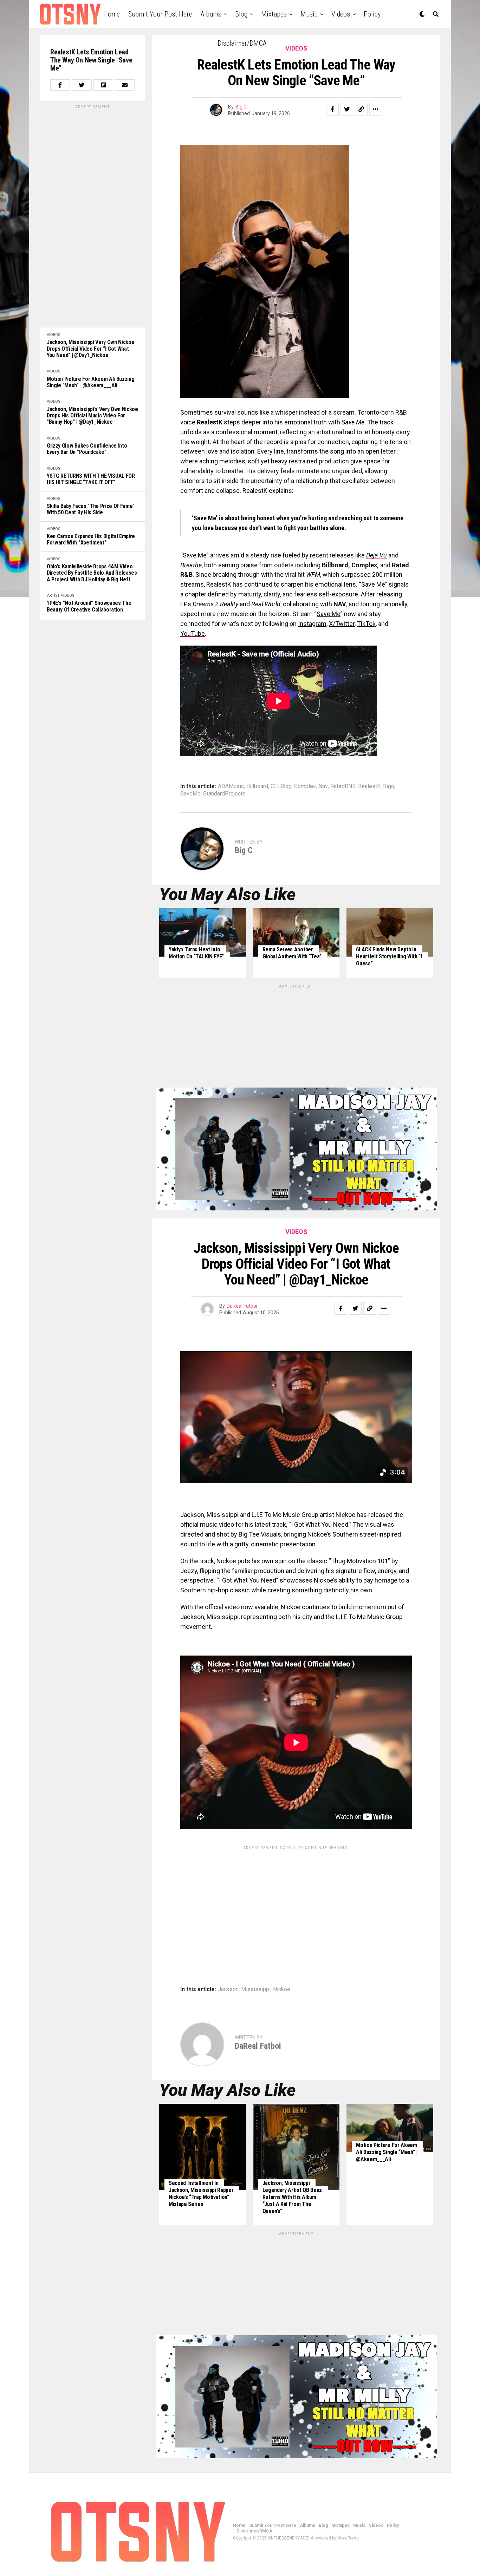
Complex (305, 786)
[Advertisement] (92, 215)
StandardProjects (224, 794)
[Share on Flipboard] (103, 85)
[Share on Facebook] (60, 85)
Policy (372, 14)
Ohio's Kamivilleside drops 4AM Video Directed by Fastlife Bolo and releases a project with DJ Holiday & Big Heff (92, 573)
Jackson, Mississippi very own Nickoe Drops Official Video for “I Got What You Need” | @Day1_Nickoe (90, 349)
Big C (241, 107)
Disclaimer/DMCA (242, 43)
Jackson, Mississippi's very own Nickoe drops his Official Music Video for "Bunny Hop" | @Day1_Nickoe (92, 416)
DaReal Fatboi (242, 1306)
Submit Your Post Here (160, 14)
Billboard (257, 786)
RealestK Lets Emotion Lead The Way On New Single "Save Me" (91, 60)
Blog (241, 14)
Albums (211, 14)
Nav (323, 786)
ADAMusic (231, 786)
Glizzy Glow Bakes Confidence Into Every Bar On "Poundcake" (87, 449)
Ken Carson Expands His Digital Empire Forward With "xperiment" (91, 540)
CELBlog (281, 786)
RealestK (369, 786)
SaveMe (190, 794)
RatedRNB (343, 786)
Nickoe (282, 1989)
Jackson (228, 1989)
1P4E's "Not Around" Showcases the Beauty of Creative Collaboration (89, 606)
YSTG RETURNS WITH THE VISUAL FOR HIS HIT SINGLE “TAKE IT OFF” (91, 479)
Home (112, 14)
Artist (53, 596)
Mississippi (256, 1989)
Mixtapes (274, 14)
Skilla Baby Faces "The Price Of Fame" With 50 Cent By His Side (91, 509)
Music (309, 14)
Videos (341, 14)
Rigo (389, 786)
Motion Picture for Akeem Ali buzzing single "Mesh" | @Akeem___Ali (90, 382)
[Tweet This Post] (82, 85)
